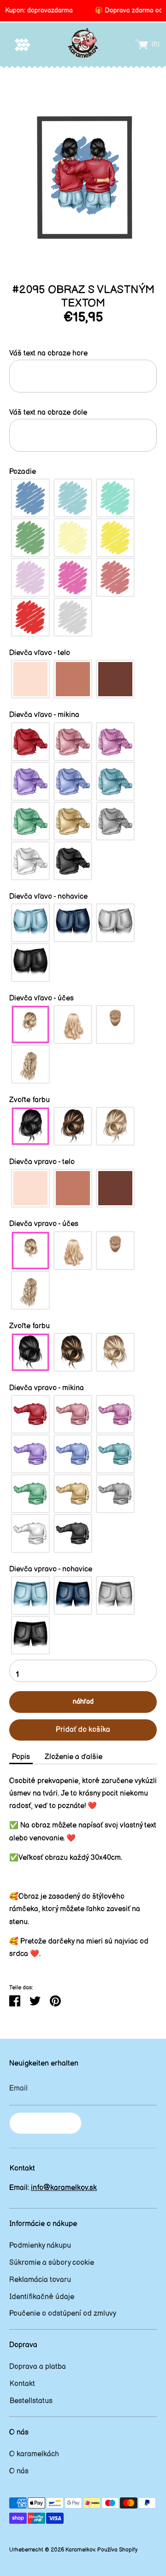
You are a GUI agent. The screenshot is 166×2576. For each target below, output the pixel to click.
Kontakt (22, 2384)
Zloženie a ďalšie (74, 1757)
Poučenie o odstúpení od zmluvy (63, 2314)
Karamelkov (80, 2550)
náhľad (83, 1702)
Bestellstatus (31, 2401)
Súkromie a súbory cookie (52, 2263)
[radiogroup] (83, 558)
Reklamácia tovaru (40, 2280)
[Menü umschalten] (23, 45)
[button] (83, 353)
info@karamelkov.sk (64, 2188)
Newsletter (45, 2123)
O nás (19, 2471)
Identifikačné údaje (42, 2297)
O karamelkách (34, 2454)
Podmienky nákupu (40, 2246)
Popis (21, 1757)
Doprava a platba (38, 2367)
